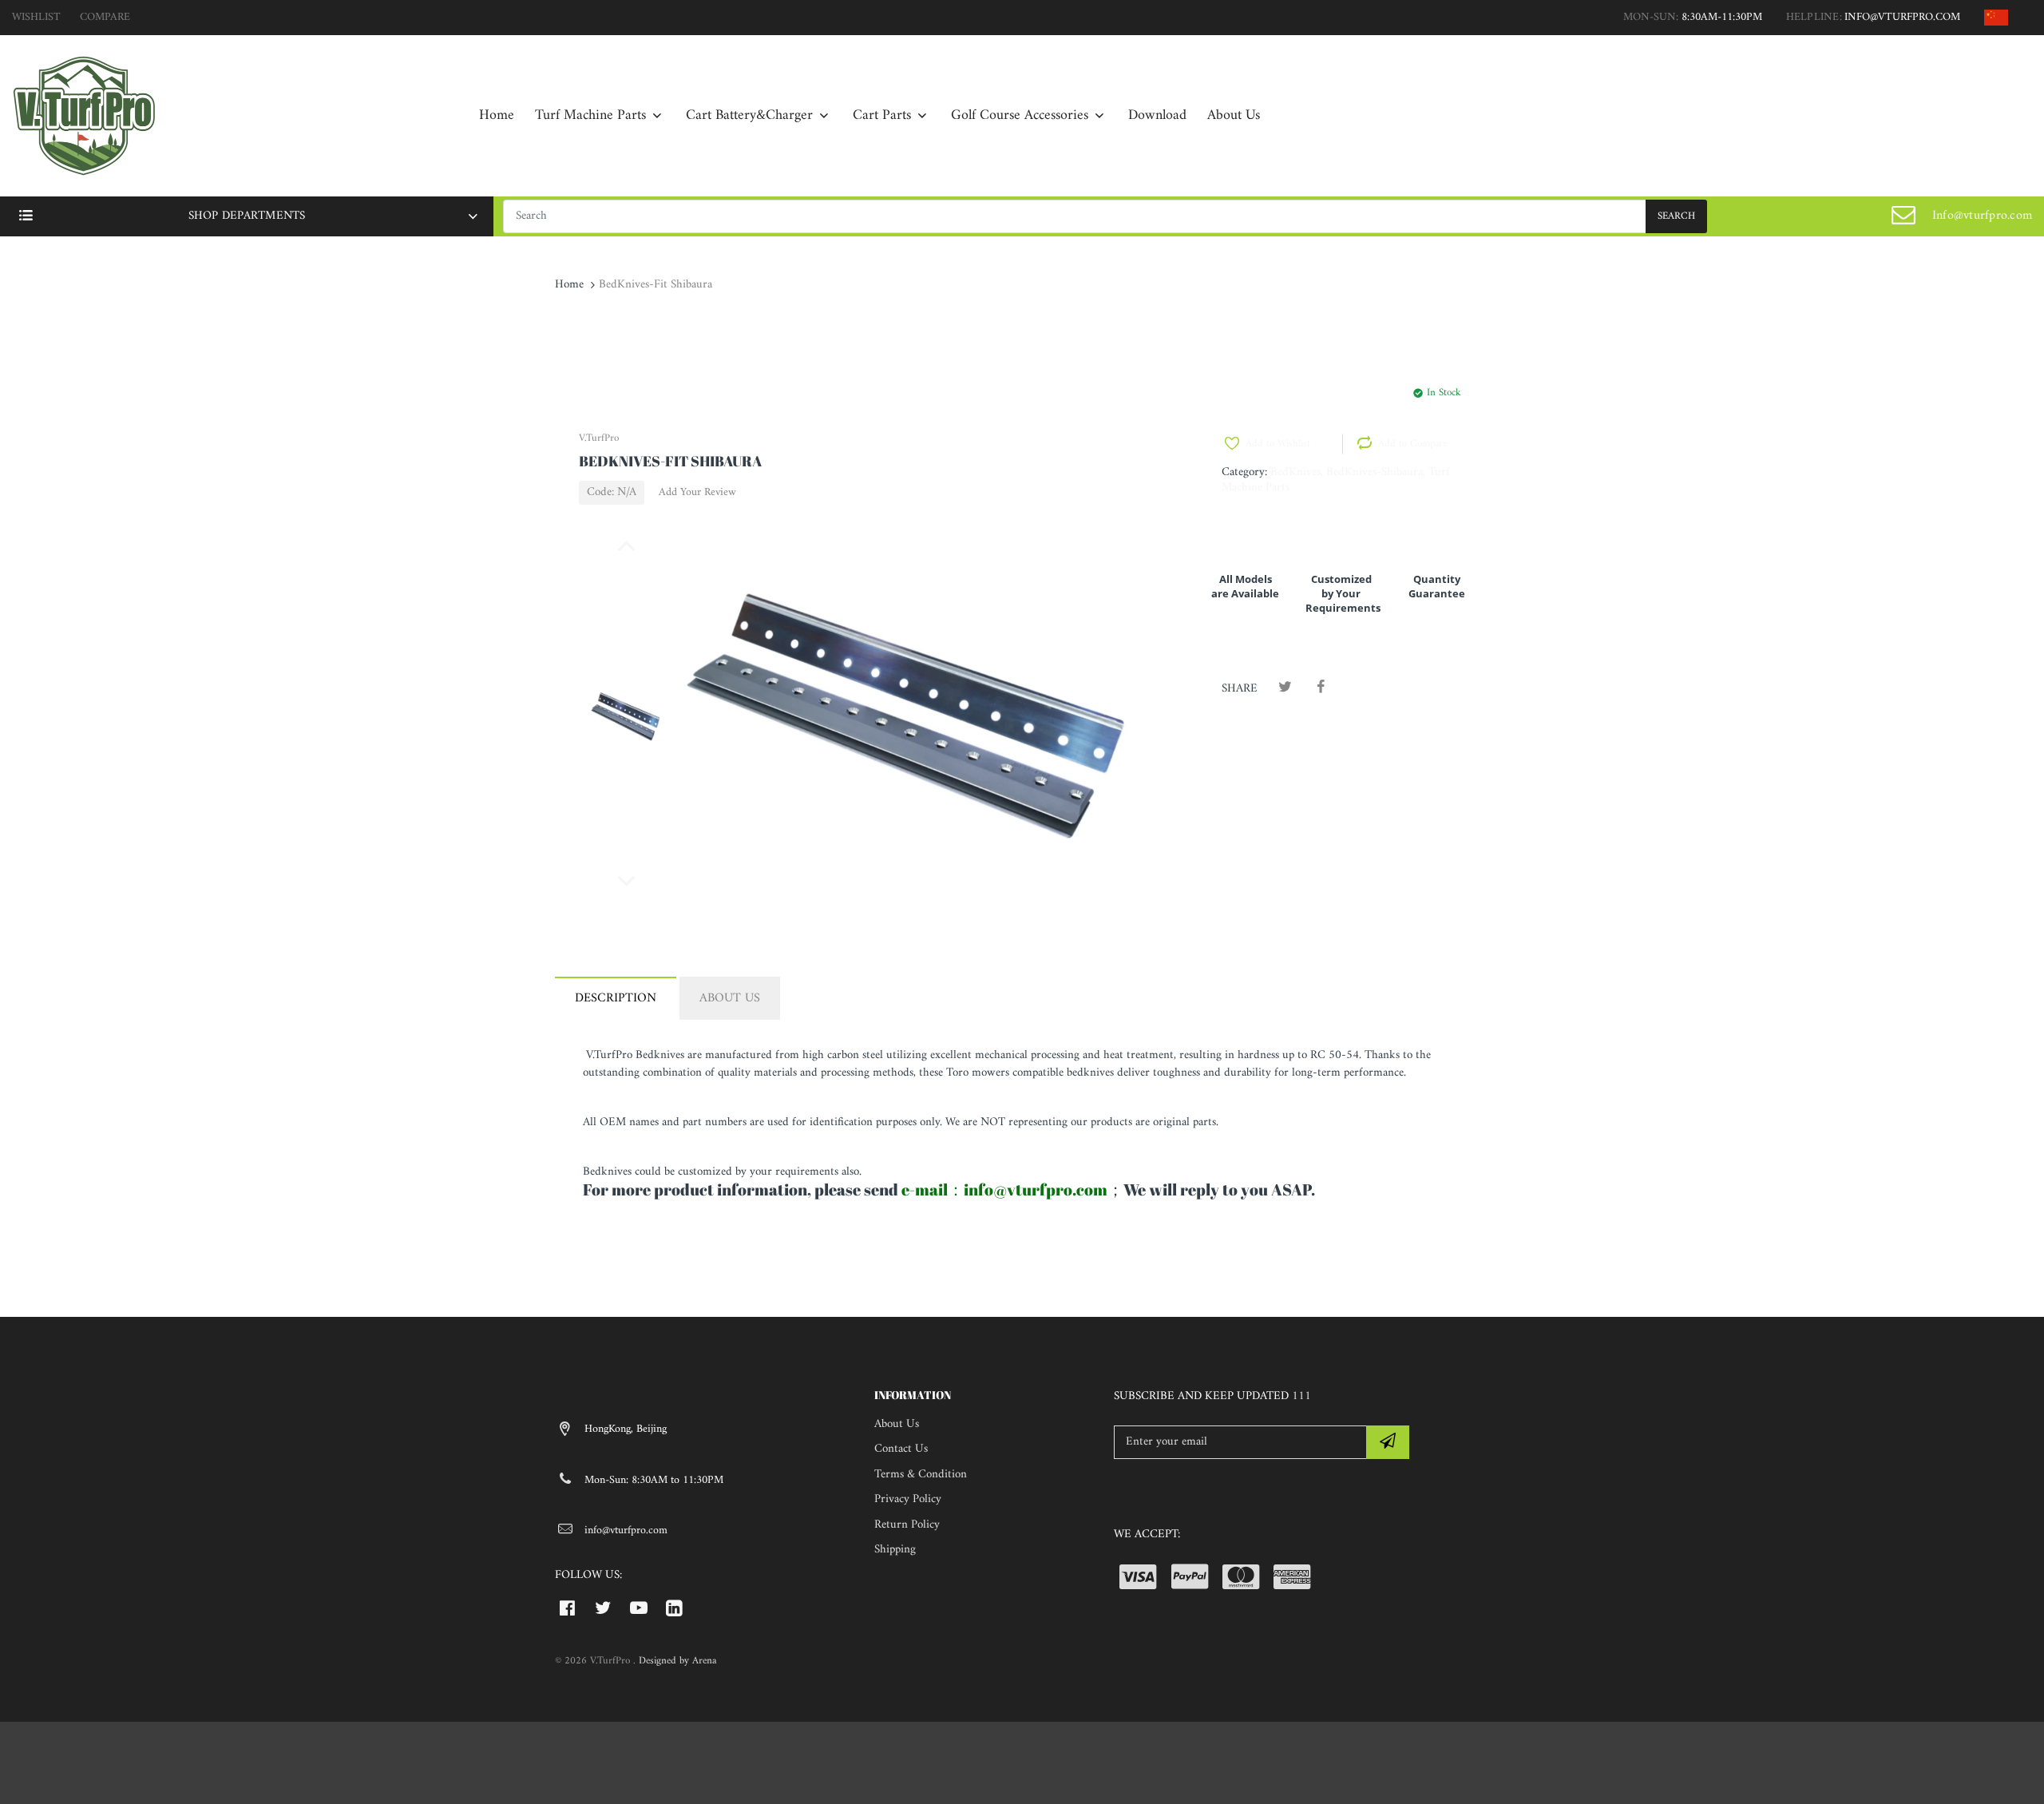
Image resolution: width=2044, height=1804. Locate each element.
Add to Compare (1412, 444)
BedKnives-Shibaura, (1376, 472)
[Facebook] (1320, 688)
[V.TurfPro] (84, 115)
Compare (105, 17)
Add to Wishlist (1278, 444)
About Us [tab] (730, 998)
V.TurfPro (599, 438)
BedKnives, (1297, 472)
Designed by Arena (677, 1661)
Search (1676, 216)
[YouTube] (639, 1608)
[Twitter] (1285, 688)
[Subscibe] (1388, 1442)
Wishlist (36, 17)
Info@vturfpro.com (1982, 216)
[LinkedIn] (674, 1608)
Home (569, 285)
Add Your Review (697, 493)
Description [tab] (616, 998)
